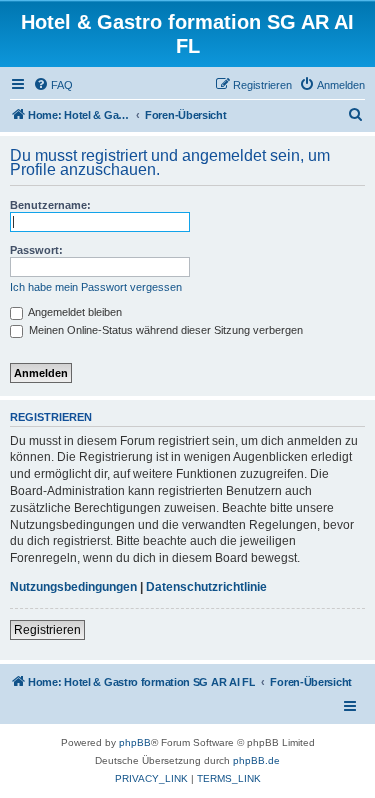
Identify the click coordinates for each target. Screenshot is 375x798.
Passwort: (36, 250)
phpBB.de (256, 760)
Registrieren (47, 630)
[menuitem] (53, 85)
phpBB (135, 742)
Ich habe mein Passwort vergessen (96, 287)
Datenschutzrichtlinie (206, 587)
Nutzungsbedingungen (73, 587)
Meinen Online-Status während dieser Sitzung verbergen (164, 330)
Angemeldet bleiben (74, 312)
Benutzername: (50, 205)
